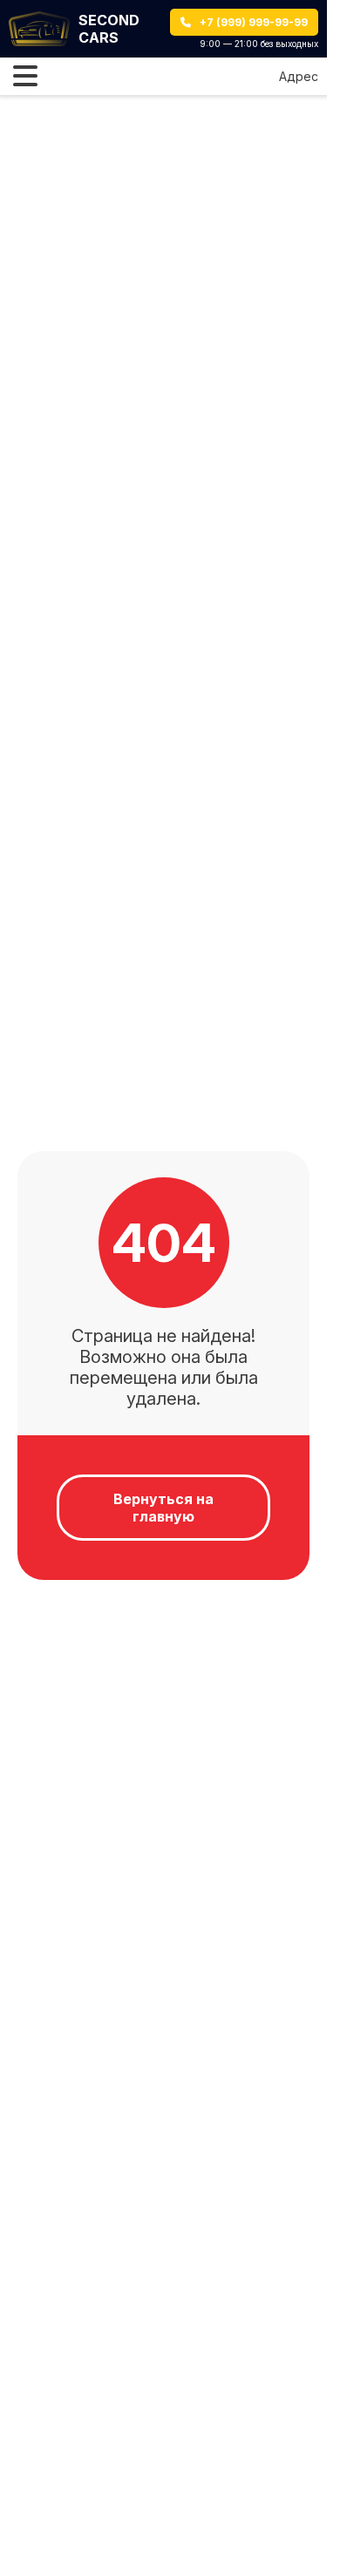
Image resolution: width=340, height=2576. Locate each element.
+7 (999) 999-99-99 (254, 22)
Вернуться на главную (163, 1508)
